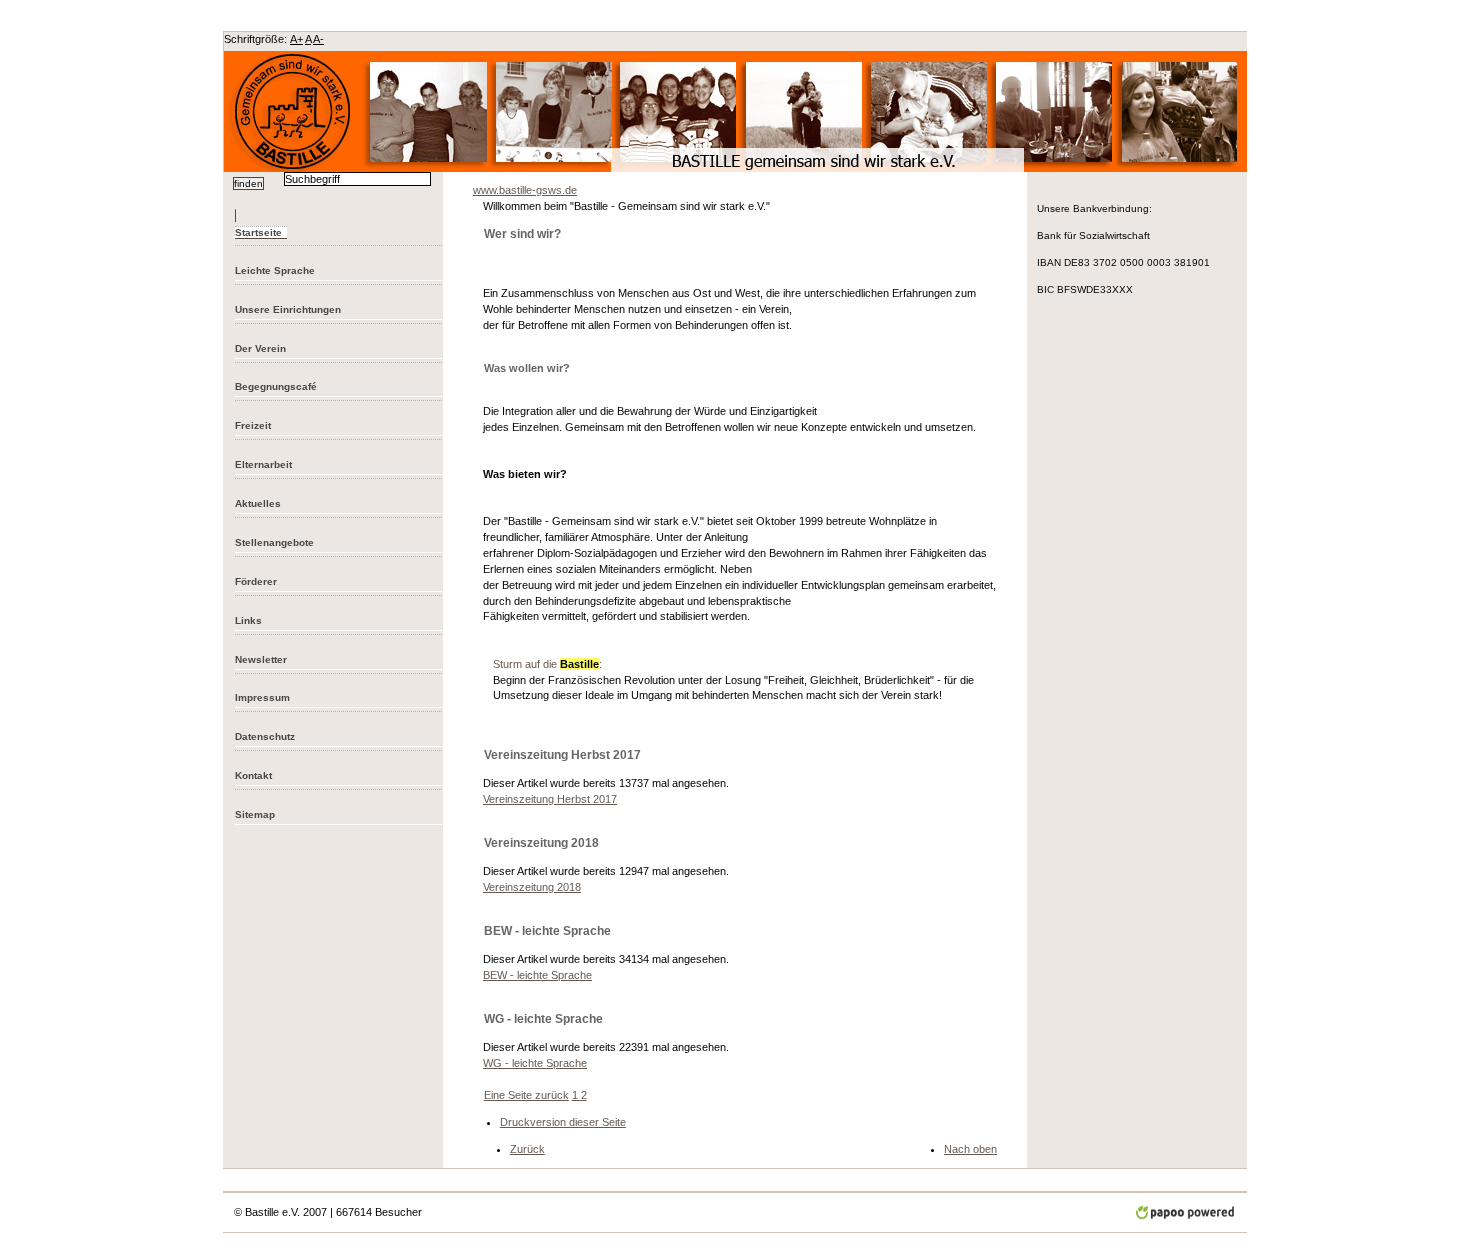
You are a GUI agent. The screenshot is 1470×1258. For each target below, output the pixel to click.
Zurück (527, 1149)
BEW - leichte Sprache (537, 975)
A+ (296, 39)
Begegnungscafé (276, 386)
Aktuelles (258, 503)
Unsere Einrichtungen (288, 309)
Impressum (262, 697)
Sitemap (255, 814)
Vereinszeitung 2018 (532, 887)
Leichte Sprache (275, 270)
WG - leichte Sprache (535, 1063)
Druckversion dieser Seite (563, 1122)
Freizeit (253, 425)
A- (318, 39)
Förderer (256, 581)
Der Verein (260, 348)
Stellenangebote (274, 542)
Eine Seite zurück (526, 1095)
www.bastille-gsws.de (525, 190)
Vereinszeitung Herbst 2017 (550, 799)
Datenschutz (265, 736)
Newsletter (261, 659)
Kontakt (253, 775)
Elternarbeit (263, 464)
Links (248, 620)
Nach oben (970, 1149)
